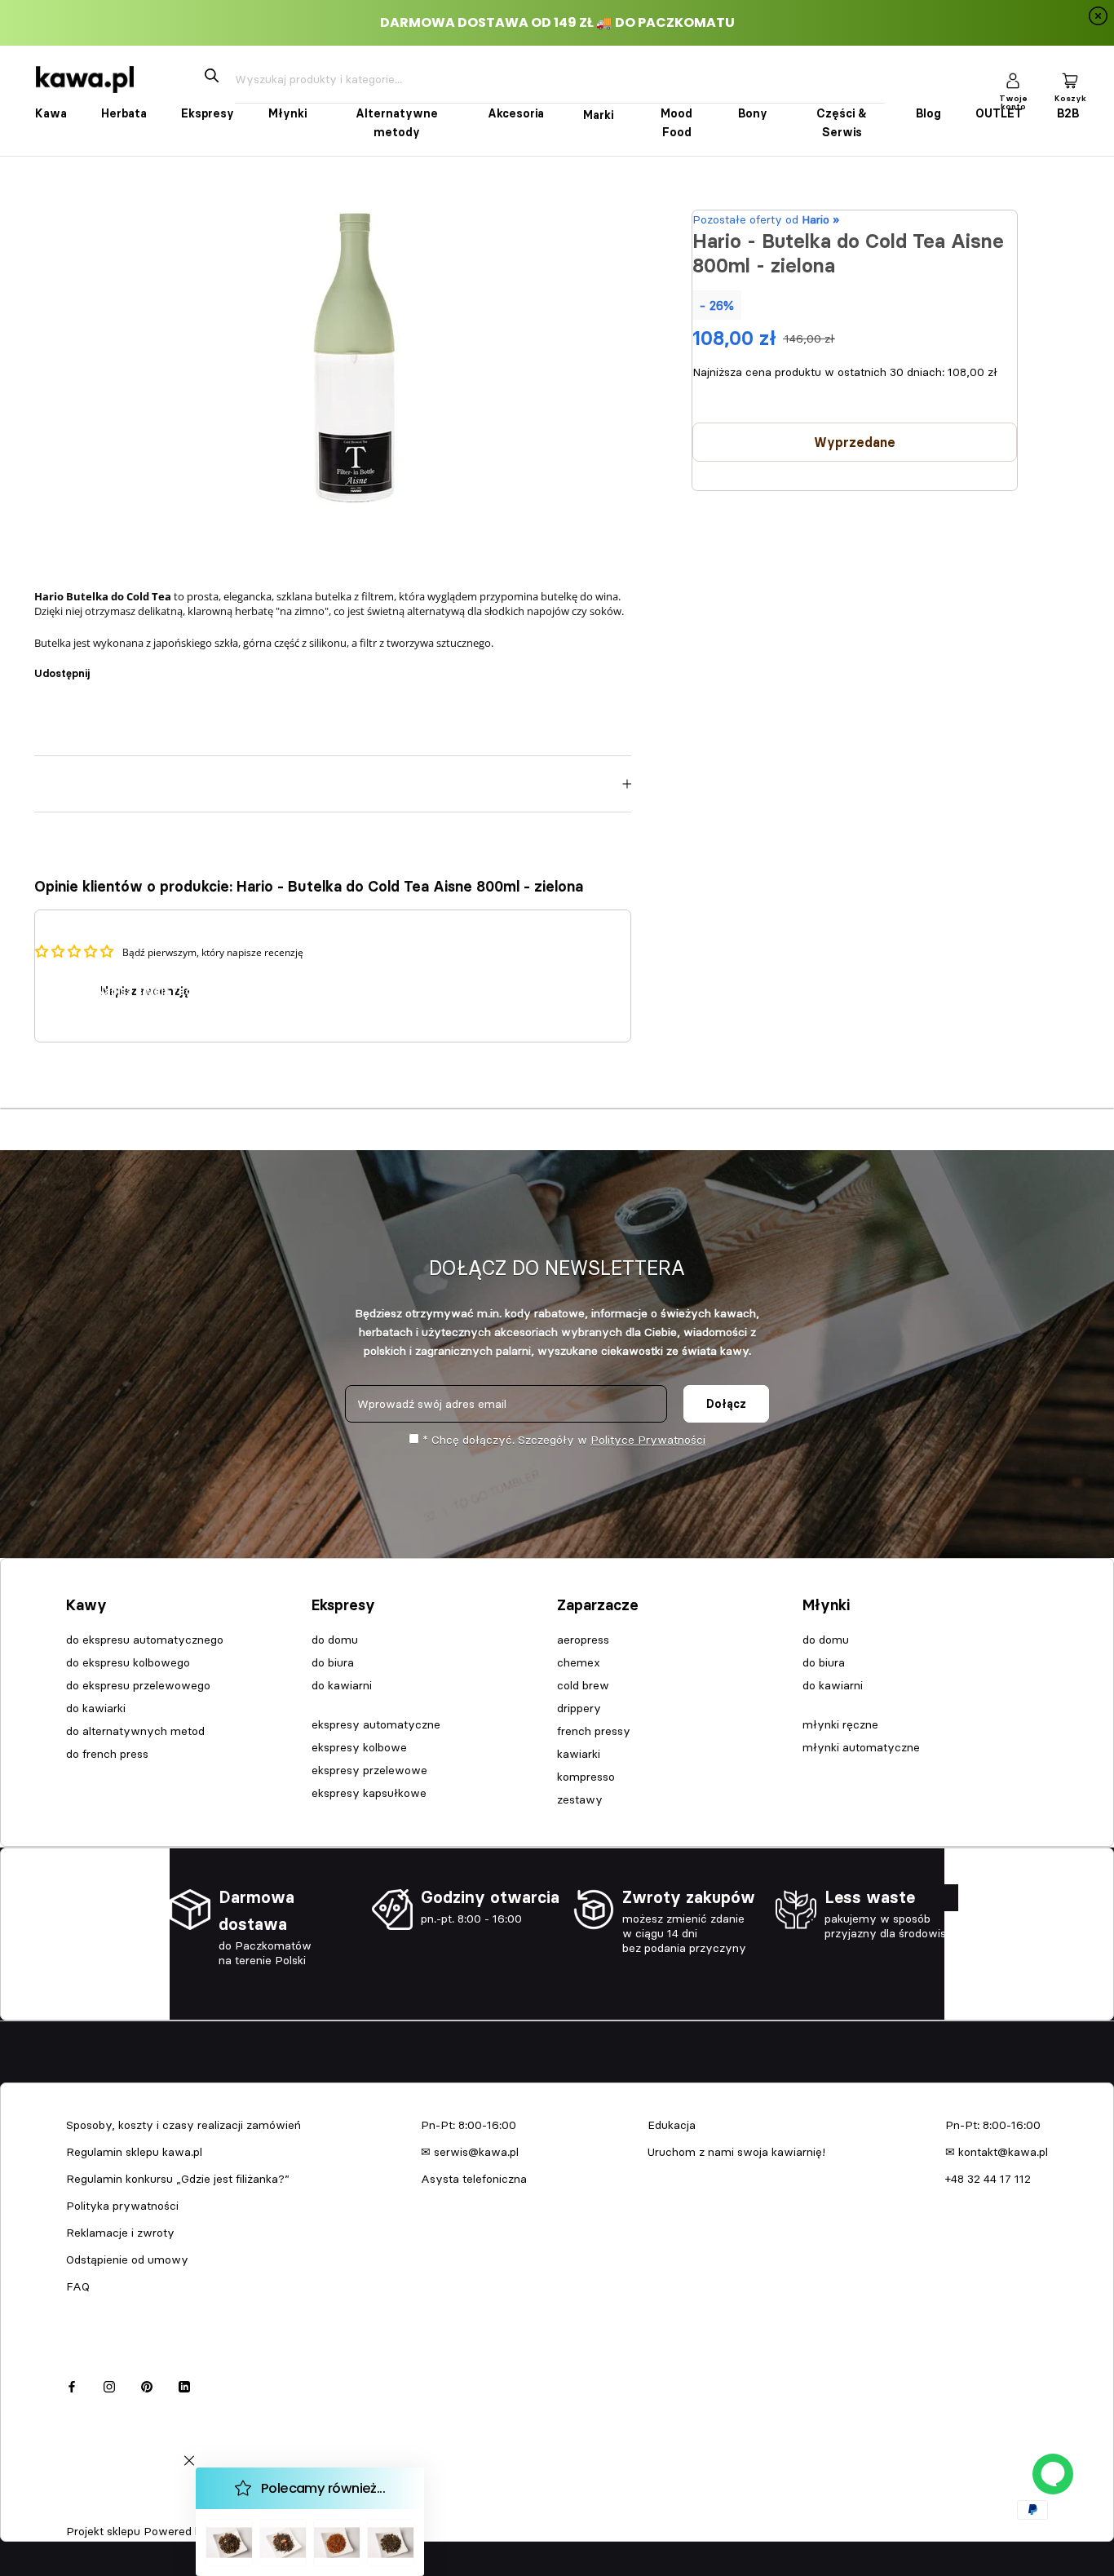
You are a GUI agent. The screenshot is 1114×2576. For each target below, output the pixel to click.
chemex (579, 1662)
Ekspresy (208, 113)
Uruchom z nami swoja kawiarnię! (736, 2152)
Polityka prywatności (122, 2206)
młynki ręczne (840, 1724)
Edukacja (672, 2125)
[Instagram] (109, 2385)
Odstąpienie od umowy (127, 2260)
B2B (1068, 113)
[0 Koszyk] (1070, 80)
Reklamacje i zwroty (120, 2233)
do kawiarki (96, 1708)
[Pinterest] (148, 666)
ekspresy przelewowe (369, 1770)
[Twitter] (126, 666)
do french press (107, 1754)
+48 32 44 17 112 (988, 2179)
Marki (598, 115)
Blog (928, 113)
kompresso (586, 1777)
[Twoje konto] (1013, 80)
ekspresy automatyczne (376, 1724)
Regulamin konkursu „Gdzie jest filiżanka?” (178, 2179)
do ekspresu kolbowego (128, 1662)
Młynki (287, 113)
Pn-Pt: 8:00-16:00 (469, 2125)
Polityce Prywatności (648, 1440)
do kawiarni (342, 1685)
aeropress (583, 1640)
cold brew (583, 1685)
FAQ (78, 2286)
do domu (335, 1640)
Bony (753, 113)
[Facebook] (105, 666)
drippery (579, 1708)
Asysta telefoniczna (474, 2179)
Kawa (51, 113)
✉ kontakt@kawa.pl (997, 2152)
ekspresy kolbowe (359, 1747)
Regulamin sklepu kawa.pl (134, 2152)
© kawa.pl (89, 2510)
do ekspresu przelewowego (138, 1685)
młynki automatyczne (861, 1747)
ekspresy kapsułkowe (369, 1793)
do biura (333, 1662)
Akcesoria (516, 113)
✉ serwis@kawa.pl (470, 2152)
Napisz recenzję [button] (145, 991)
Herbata (124, 113)
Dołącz (726, 1404)
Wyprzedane (855, 442)
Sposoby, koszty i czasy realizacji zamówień (183, 2125)
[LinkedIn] (184, 2385)
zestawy (580, 1799)
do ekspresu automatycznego (145, 1640)
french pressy (594, 1731)
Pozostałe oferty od (766, 219)
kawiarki (579, 1754)
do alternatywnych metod (135, 1731)
